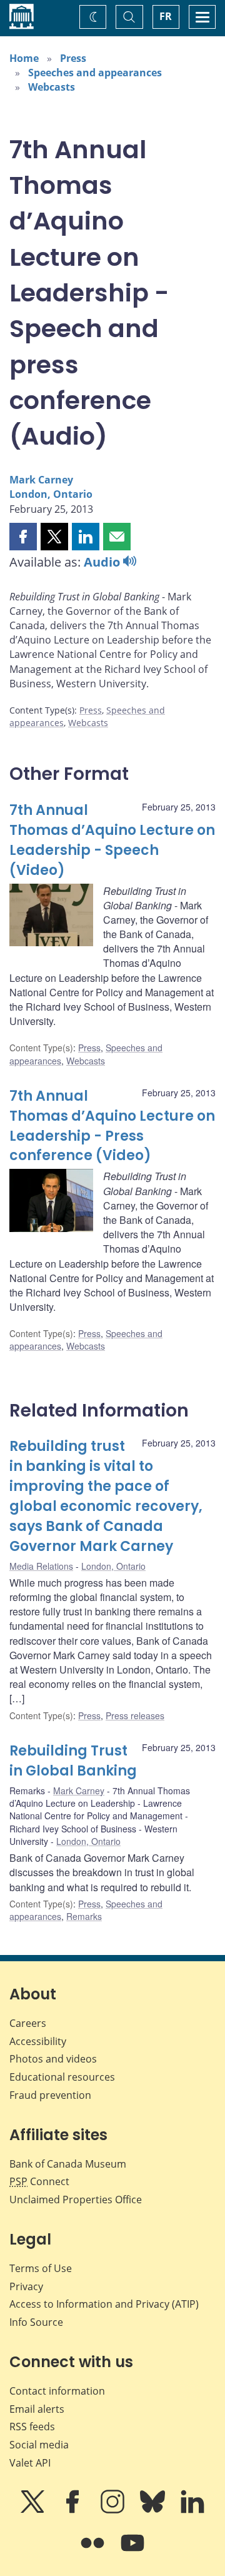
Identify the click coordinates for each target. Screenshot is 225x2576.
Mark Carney (41, 480)
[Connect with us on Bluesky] (154, 2510)
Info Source (36, 2322)
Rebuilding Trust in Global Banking (73, 1761)
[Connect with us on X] (34, 2510)
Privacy (26, 2286)
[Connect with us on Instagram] (114, 2510)
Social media (39, 2445)
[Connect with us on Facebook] (74, 2510)
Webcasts (52, 87)
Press (73, 58)
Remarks (84, 1916)
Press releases (135, 1715)
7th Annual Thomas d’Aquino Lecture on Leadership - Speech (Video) (112, 840)
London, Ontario (51, 494)
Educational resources (62, 2077)
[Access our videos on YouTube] (132, 2552)
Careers (28, 2023)
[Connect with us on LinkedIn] (192, 2510)
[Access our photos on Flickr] (94, 2552)
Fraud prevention (50, 2095)
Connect (39, 2181)
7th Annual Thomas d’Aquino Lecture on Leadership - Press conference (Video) (112, 1126)
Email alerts (37, 2409)
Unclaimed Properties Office (76, 2200)
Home (24, 58)
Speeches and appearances (95, 73)
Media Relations (41, 1566)
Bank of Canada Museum (68, 2164)
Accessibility (38, 2041)
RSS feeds (32, 2427)
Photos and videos (53, 2059)
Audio (103, 562)
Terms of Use (41, 2268)
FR (166, 16)
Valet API (30, 2463)
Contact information (57, 2391)
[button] (23, 537)
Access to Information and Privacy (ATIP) (104, 2304)
